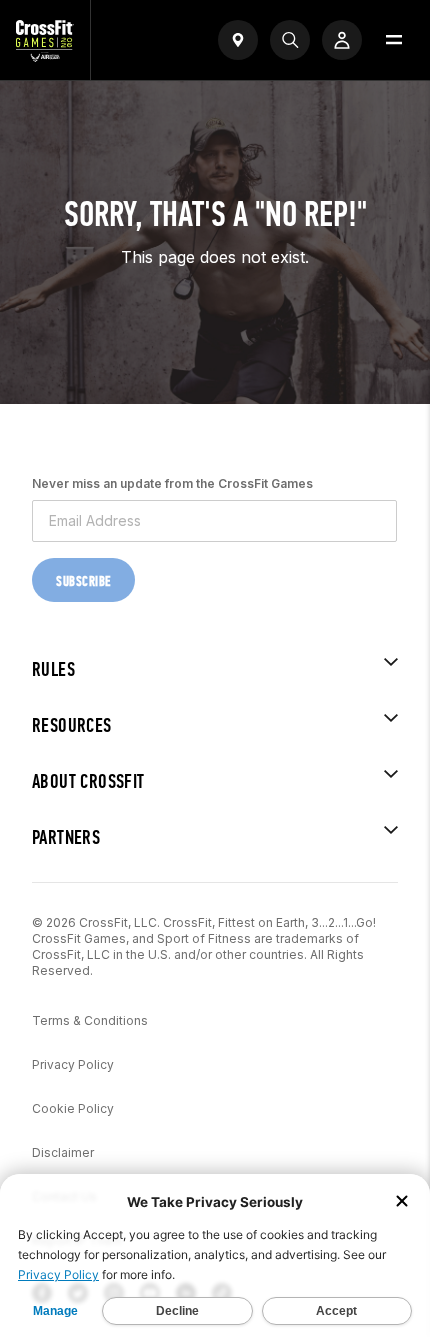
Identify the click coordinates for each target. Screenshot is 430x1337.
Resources (72, 725)
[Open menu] (394, 40)
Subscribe (83, 581)
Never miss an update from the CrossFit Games (172, 483)
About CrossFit (88, 781)
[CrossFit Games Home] (45, 56)
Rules (53, 669)
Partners (66, 837)
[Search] (290, 40)
